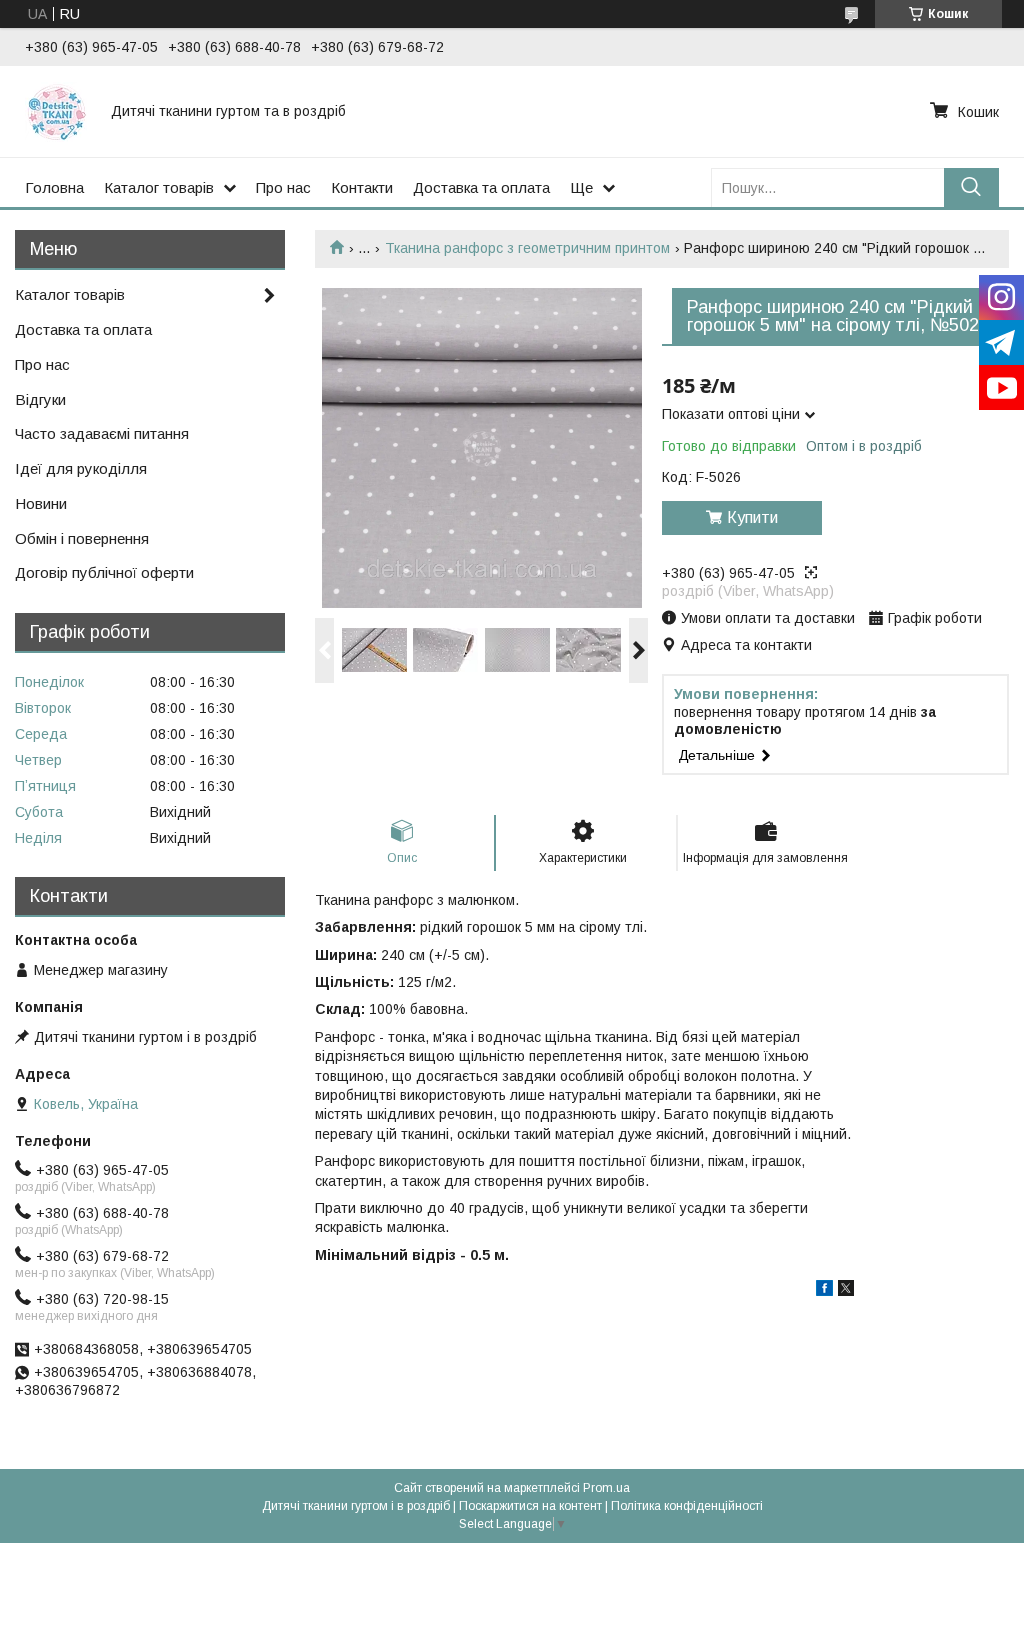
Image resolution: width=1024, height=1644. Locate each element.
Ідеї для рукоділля (81, 468)
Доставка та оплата (481, 187)
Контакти (362, 187)
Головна (54, 187)
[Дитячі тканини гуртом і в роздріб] (56, 111)
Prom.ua (606, 1488)
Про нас (283, 187)
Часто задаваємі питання (102, 433)
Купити (752, 517)
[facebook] (824, 1291)
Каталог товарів (159, 187)
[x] (846, 1291)
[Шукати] (971, 187)
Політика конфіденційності (687, 1506)
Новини (41, 503)
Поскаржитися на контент (530, 1506)
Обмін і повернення (82, 538)
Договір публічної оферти (104, 572)
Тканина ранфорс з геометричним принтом (527, 248)
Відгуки (40, 399)
